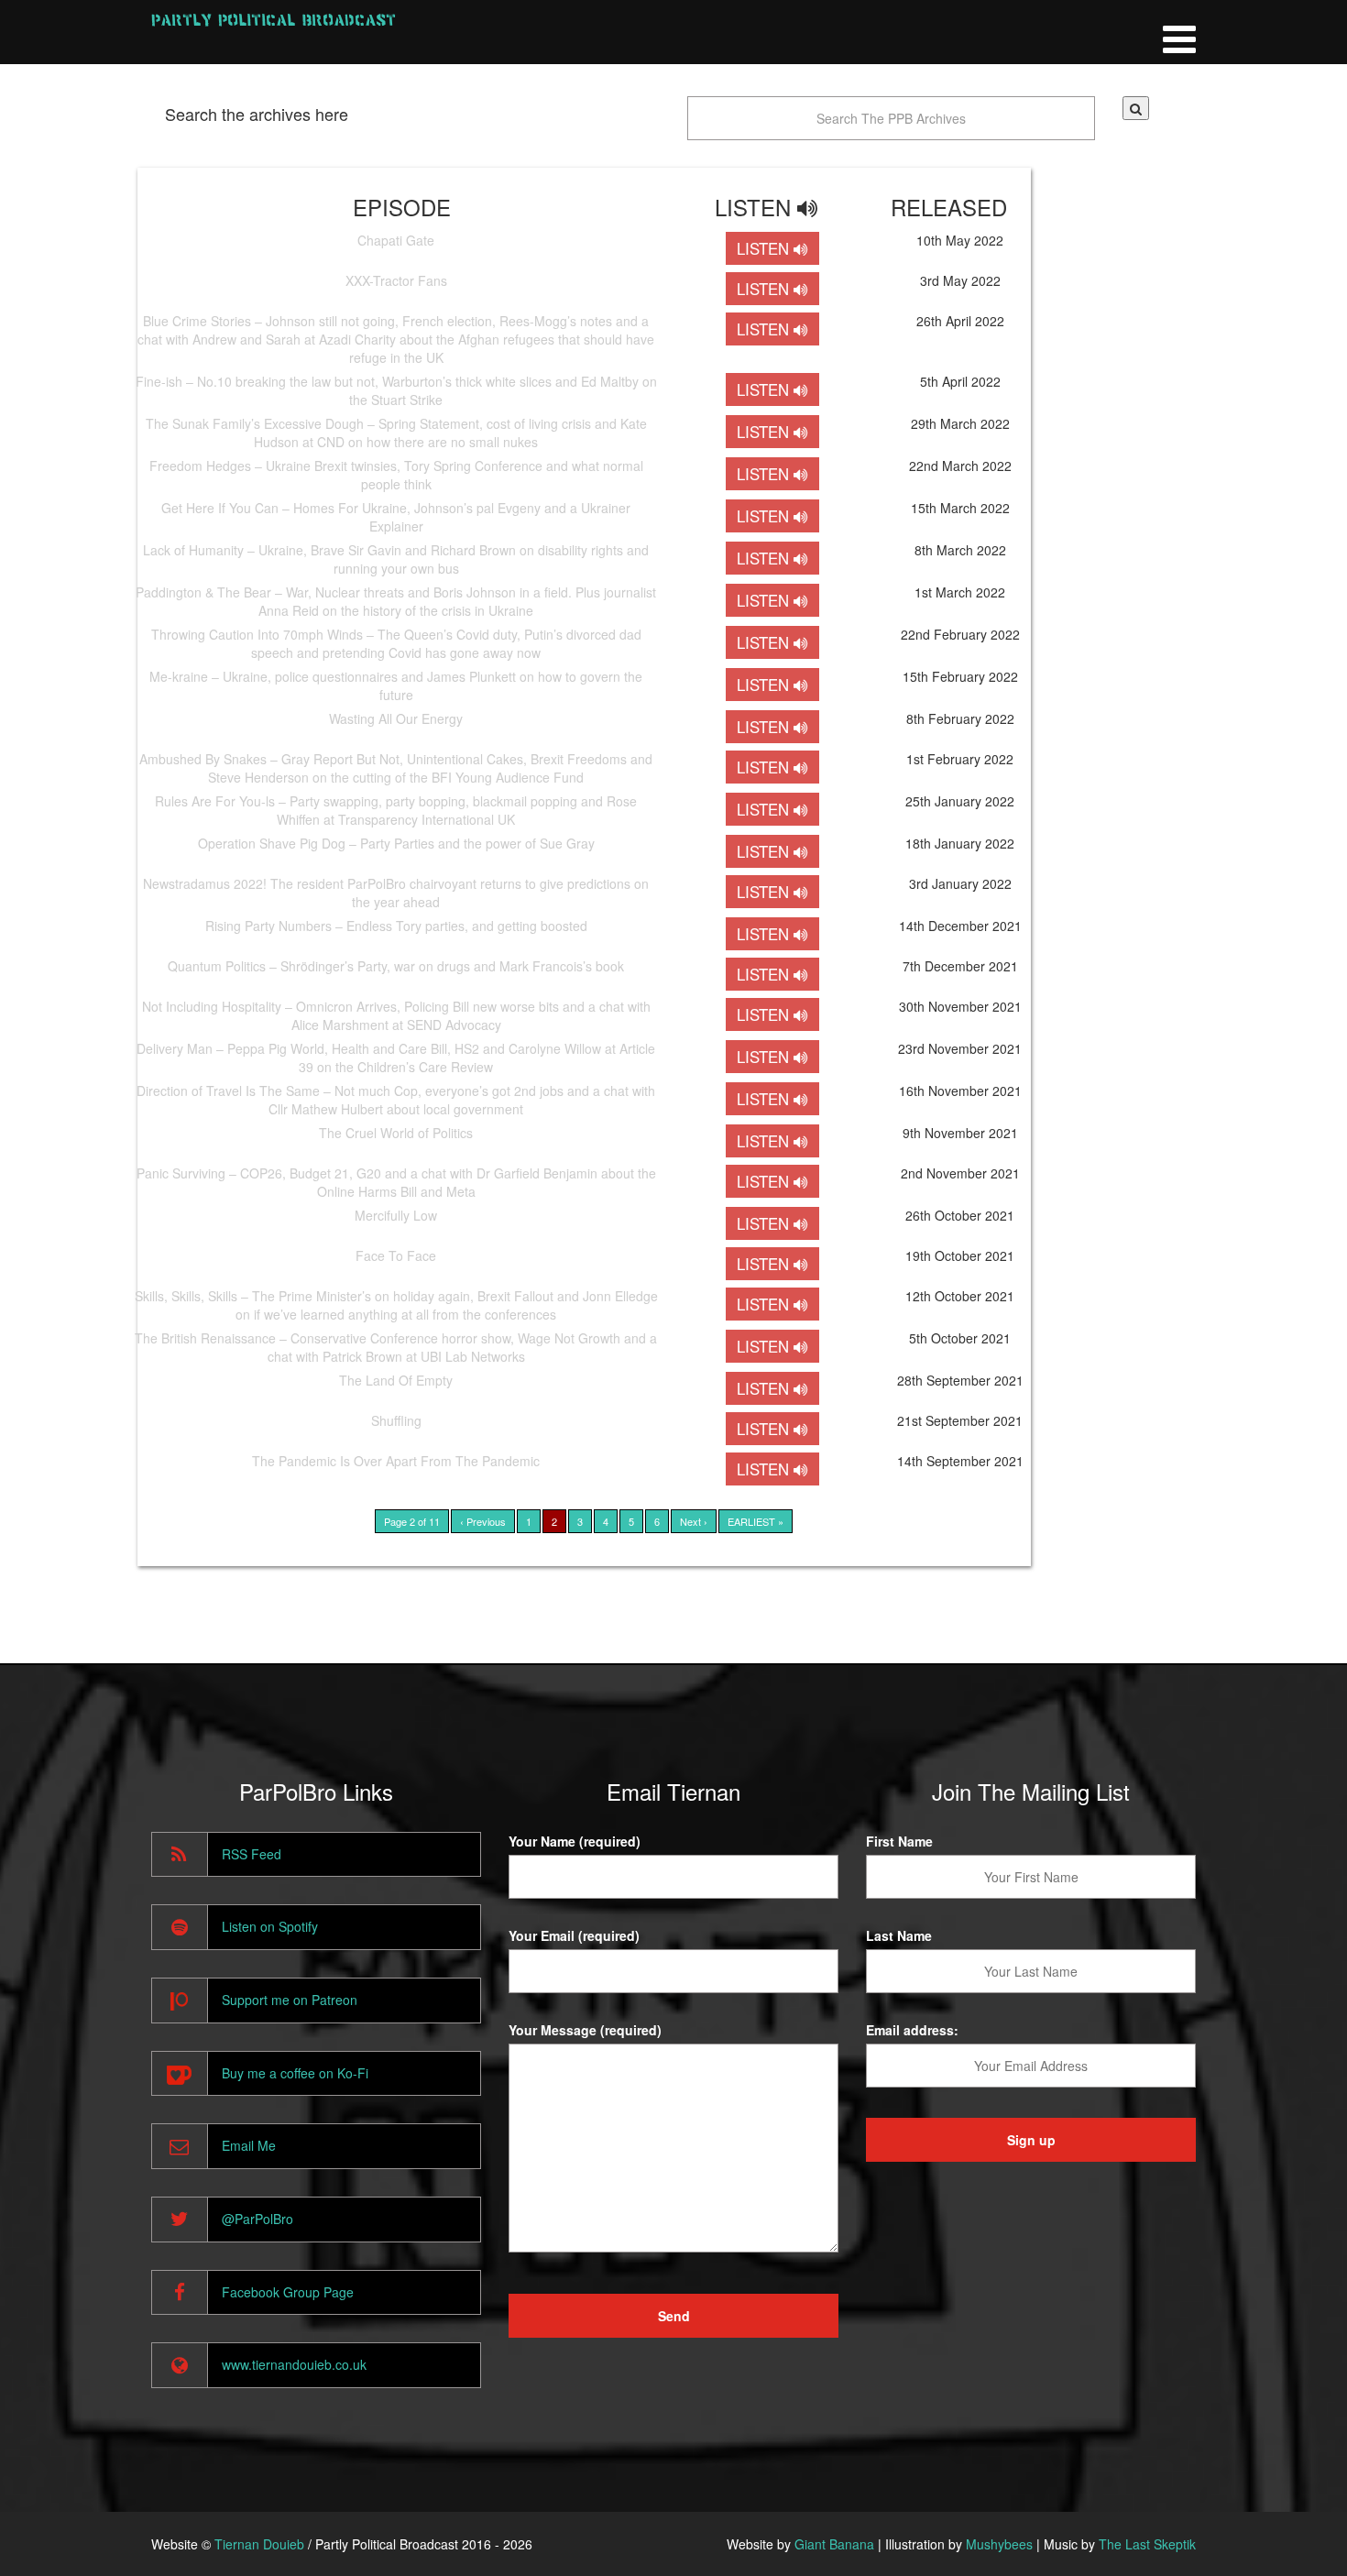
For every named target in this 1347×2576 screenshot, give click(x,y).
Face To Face (396, 1255)
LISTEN (765, 248)
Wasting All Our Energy (396, 718)
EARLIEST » (756, 1521)
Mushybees (999, 2544)
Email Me (249, 2145)
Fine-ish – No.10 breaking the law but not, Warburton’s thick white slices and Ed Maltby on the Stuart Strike (396, 390)
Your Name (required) (575, 1841)
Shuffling (396, 1420)
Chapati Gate (396, 240)
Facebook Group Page (288, 2292)
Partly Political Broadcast (274, 20)
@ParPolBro (257, 2219)
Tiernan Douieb (259, 2544)
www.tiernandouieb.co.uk (294, 2364)
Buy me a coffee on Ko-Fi (295, 2073)
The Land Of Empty (396, 1380)
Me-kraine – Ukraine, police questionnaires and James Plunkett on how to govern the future (396, 685)
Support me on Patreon (290, 2000)
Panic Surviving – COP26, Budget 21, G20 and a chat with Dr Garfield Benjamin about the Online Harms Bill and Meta (396, 1182)
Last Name (899, 1935)
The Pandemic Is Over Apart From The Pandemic (396, 1461)
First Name (899, 1841)
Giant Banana (834, 2544)
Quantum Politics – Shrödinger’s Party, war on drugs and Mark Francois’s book (396, 966)
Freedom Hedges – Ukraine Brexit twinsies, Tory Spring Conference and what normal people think (396, 475)
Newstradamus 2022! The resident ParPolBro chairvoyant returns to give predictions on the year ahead (396, 893)
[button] (1136, 108)
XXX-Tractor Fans (396, 280)
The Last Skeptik (1147, 2544)
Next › (694, 1521)
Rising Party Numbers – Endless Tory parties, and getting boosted (396, 926)
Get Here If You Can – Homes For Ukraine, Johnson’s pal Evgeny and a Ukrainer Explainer (396, 517)
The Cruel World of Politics (396, 1133)
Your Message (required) (585, 2030)
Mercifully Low (396, 1215)
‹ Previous (483, 1521)
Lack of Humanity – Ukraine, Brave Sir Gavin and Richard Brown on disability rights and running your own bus (396, 559)
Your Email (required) (574, 1935)
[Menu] (1179, 32)
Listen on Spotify (270, 1926)
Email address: (912, 2030)
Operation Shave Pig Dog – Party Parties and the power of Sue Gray (396, 843)
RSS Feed (252, 1854)
